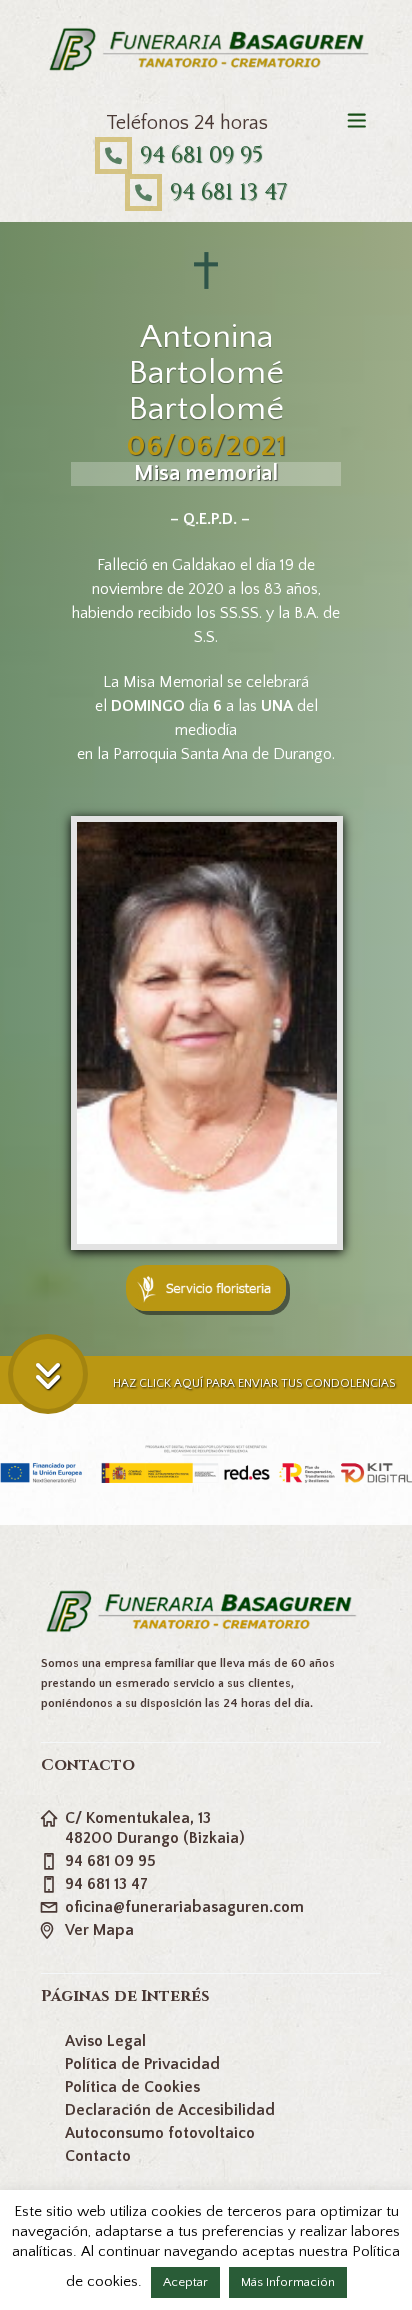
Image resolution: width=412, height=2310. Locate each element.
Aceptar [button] (185, 2282)
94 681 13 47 (228, 192)
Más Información (288, 2282)
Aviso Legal (105, 2041)
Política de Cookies (132, 2087)
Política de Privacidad (142, 2064)
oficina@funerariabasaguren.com (184, 1907)
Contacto (98, 2156)
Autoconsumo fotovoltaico (160, 2133)
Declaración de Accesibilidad (170, 2110)
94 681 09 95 (201, 155)
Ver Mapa (99, 1930)
